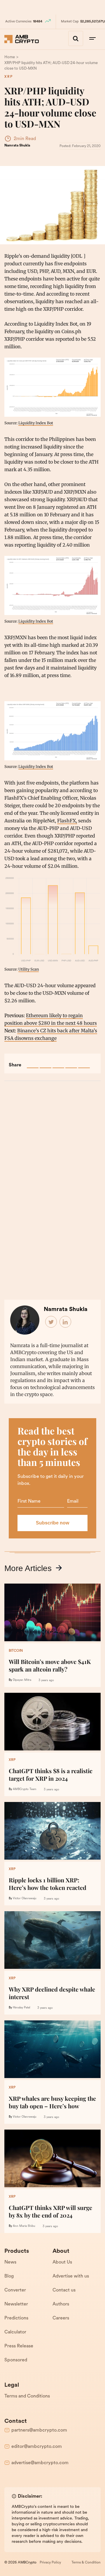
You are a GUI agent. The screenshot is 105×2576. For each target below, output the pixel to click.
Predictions (16, 2318)
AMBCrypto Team (25, 1789)
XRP (9, 77)
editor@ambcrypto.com (37, 2447)
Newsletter (16, 2304)
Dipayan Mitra (22, 1680)
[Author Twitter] (51, 1322)
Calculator (15, 2332)
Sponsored (16, 2360)
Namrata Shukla (17, 146)
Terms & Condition (86, 2563)
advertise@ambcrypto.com (40, 2463)
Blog (9, 2276)
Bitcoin (16, 1651)
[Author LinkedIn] (66, 1322)
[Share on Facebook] (33, 1062)
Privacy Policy (50, 2563)
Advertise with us (71, 2276)
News (10, 2262)
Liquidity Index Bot (36, 423)
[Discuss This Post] (84, 1062)
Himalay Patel (21, 2008)
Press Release (19, 2346)
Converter (15, 2290)
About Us (62, 2262)
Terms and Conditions (27, 2396)
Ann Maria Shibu (24, 2226)
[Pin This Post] (58, 1062)
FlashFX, (67, 821)
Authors (61, 2304)
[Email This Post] (71, 1062)
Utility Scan (29, 969)
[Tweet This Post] (45, 1062)
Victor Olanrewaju (25, 1899)
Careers (61, 2318)
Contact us (64, 2290)
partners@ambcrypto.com (39, 2430)
